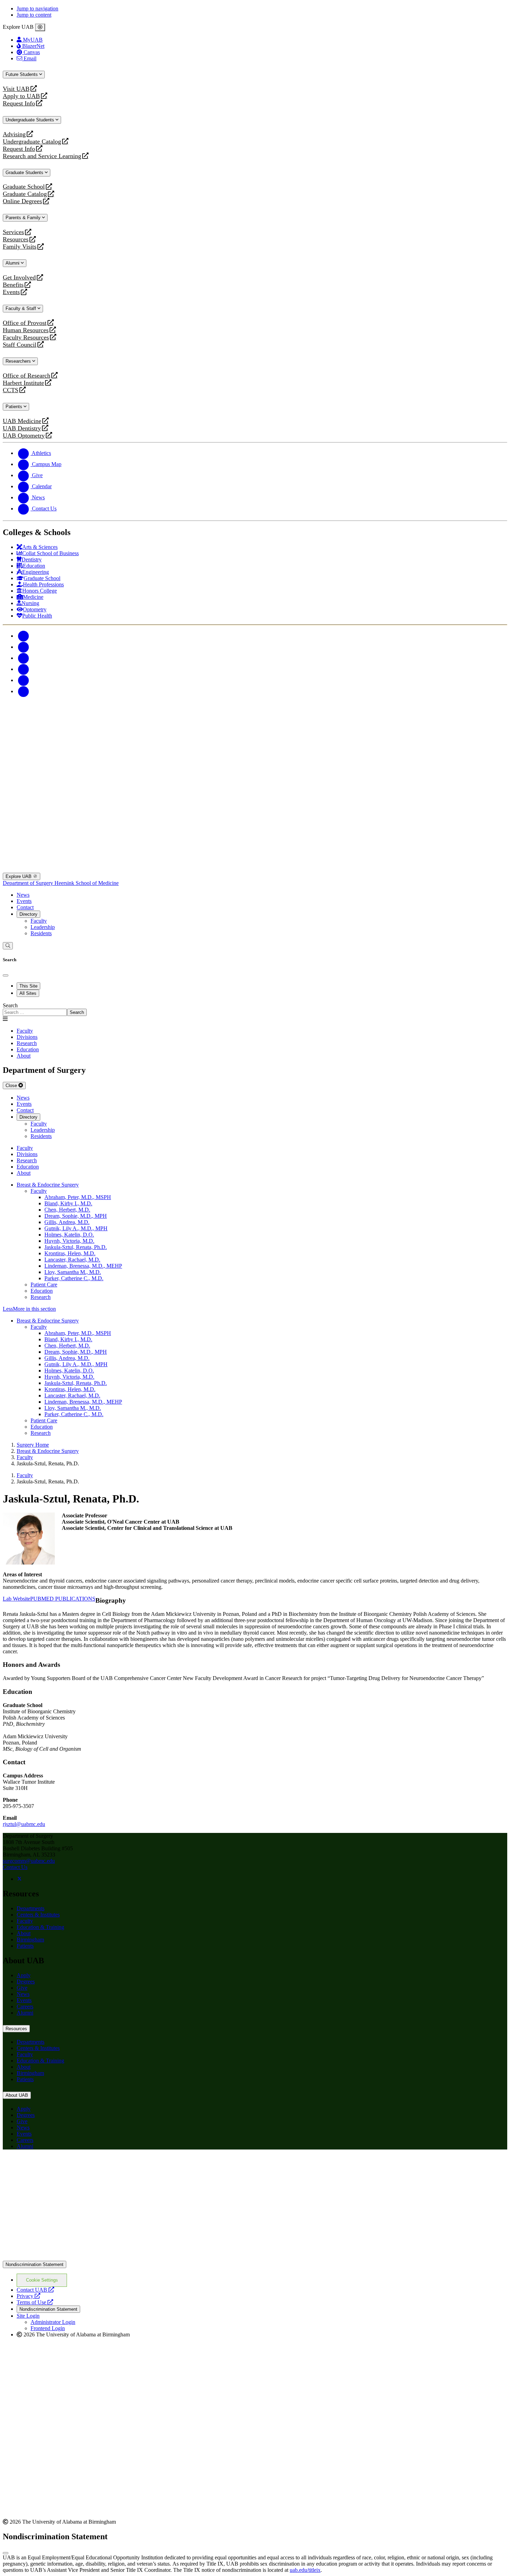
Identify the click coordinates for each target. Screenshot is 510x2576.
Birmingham (30, 1940)
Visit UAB (16, 89)
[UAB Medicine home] (255, 869)
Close (12, 1085)
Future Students (22, 74)
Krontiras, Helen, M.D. (70, 1253)
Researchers (19, 361)
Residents (41, 933)
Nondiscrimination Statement (35, 2264)
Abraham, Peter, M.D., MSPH (78, 1197)
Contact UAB (35, 2290)
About (24, 1933)
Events (12, 292)
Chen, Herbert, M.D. (67, 1210)
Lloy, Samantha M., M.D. (73, 1272)
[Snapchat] (24, 680)
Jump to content (34, 15)
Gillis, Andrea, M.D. (67, 1222)
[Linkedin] (24, 691)
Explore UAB (19, 876)
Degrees (26, 1981)
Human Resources (26, 330)
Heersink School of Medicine (87, 883)
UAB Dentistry (22, 428)
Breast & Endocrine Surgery (48, 1185)
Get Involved (19, 278)
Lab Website (16, 1599)
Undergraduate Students (31, 120)
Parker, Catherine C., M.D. (74, 1278)
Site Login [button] (28, 2316)
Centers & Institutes (38, 1915)
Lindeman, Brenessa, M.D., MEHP (83, 1266)
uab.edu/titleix (305, 2570)
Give (22, 1988)
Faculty (39, 921)
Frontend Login (48, 2328)
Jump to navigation (37, 8)
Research (41, 1297)
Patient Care (44, 1285)
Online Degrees (22, 201)
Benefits (13, 285)
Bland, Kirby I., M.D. (68, 1203)
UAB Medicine (22, 421)
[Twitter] (24, 647)
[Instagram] (24, 658)
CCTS (12, 390)
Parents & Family (24, 218)
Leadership (43, 927)
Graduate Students (25, 173)
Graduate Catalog (25, 194)
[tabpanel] (255, 1009)
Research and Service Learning (42, 156)
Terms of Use (35, 2302)
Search (10, 1005)
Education (42, 1291)
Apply (24, 1975)
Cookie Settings (42, 2280)
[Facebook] (24, 636)
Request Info (19, 104)
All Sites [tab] (28, 993)
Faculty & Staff (22, 308)
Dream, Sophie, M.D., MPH (76, 1216)
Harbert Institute (23, 383)
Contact (25, 907)
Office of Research (27, 376)
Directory (28, 914)
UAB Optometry (24, 436)
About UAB (17, 2095)
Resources (16, 239)
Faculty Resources (26, 338)
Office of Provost (25, 323)
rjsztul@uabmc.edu (24, 1824)
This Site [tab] (28, 986)
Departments (31, 1908)
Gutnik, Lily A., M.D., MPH (76, 1228)
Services (13, 232)
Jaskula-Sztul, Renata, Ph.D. (76, 1247)
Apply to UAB (21, 96)
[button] (255, 1309)
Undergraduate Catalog (32, 142)
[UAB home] (255, 751)
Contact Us (15, 1867)
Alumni (13, 263)
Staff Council (20, 345)
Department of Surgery (29, 883)
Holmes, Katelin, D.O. (69, 1235)
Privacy (28, 2296)
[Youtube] (24, 669)
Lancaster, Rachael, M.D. (72, 1260)
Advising (14, 134)
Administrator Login (53, 2322)
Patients (15, 407)
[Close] (40, 27)
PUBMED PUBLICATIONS (63, 1599)
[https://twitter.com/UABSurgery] (19, 1879)
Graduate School (24, 187)
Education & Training (40, 1927)
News (23, 895)
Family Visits (20, 247)
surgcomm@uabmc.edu (29, 1861)
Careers (25, 2006)
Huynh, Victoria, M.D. (69, 1241)
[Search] (8, 946)
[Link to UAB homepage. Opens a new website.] (255, 2258)
